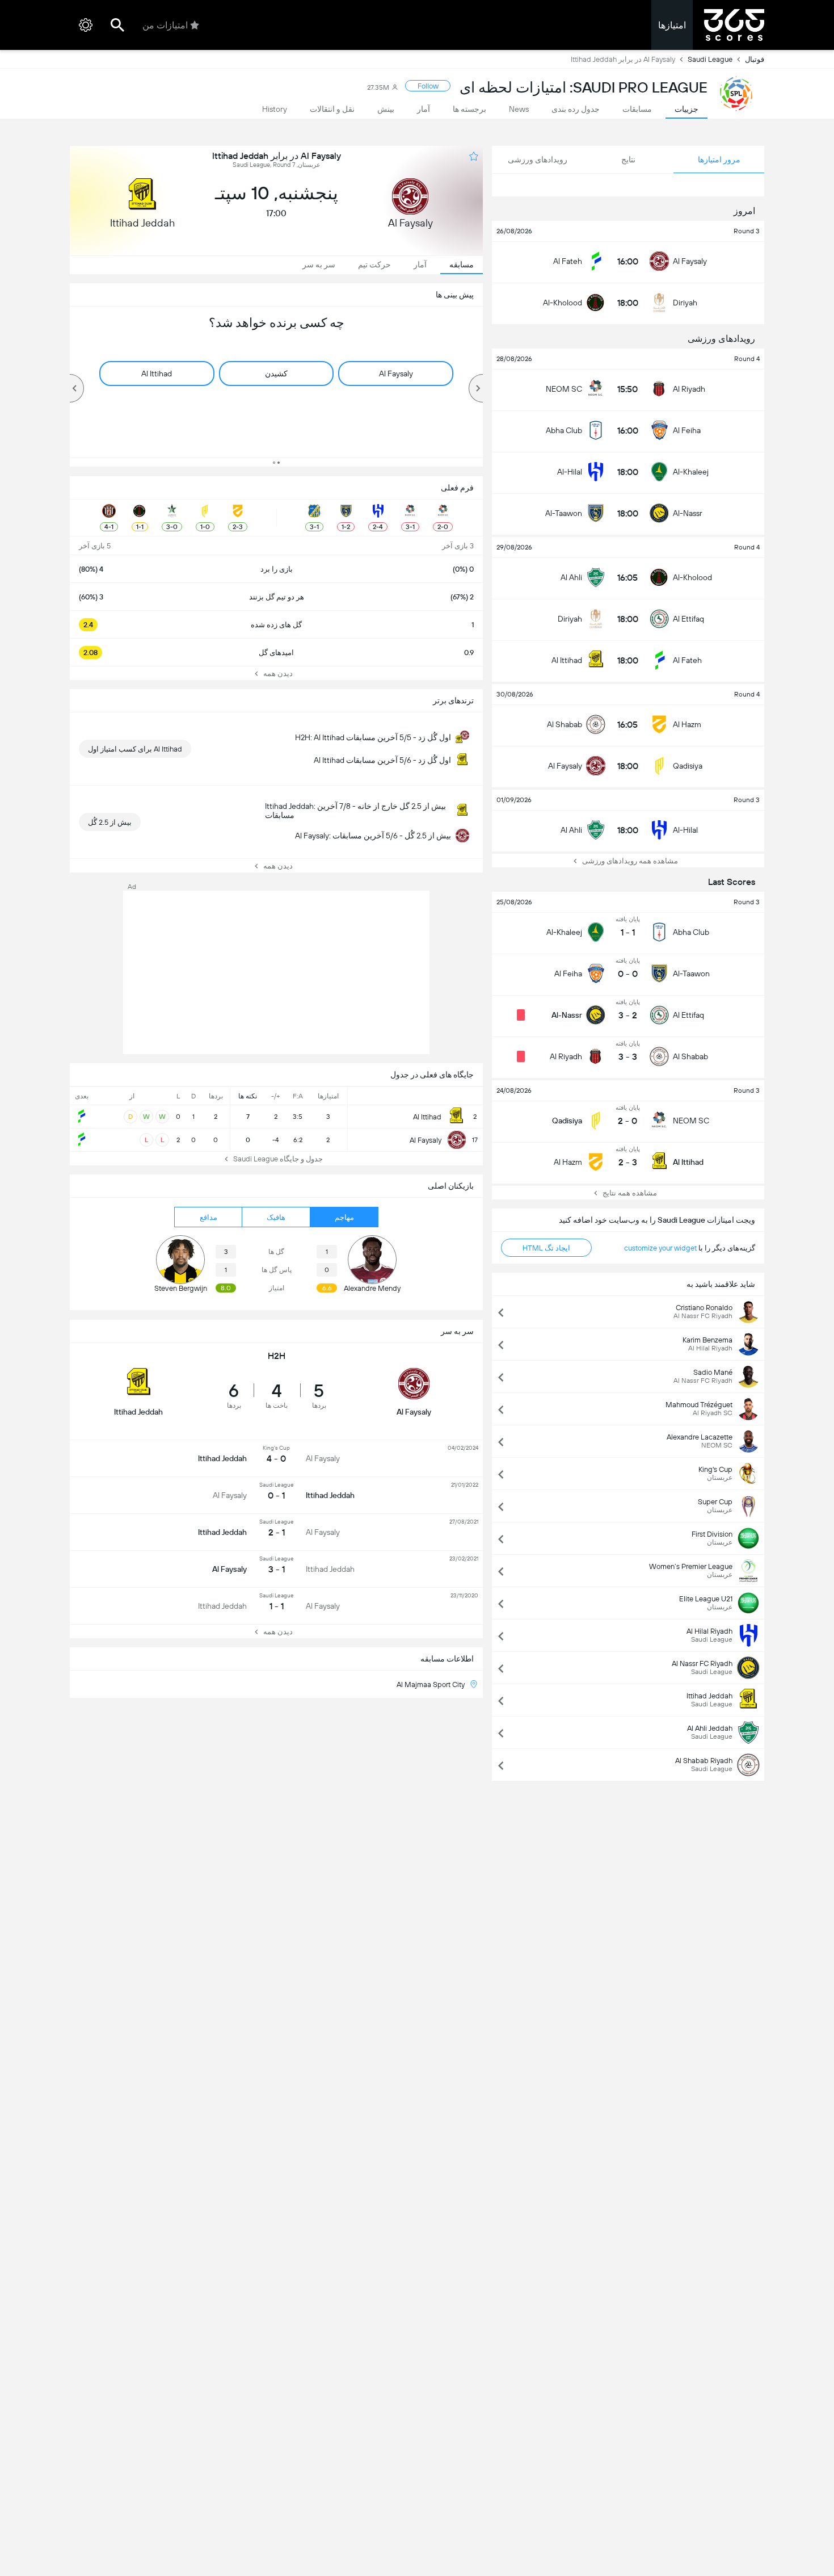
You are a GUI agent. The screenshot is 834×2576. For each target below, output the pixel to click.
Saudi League (710, 59)
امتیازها (672, 25)
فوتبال (755, 59)
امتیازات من (165, 25)
